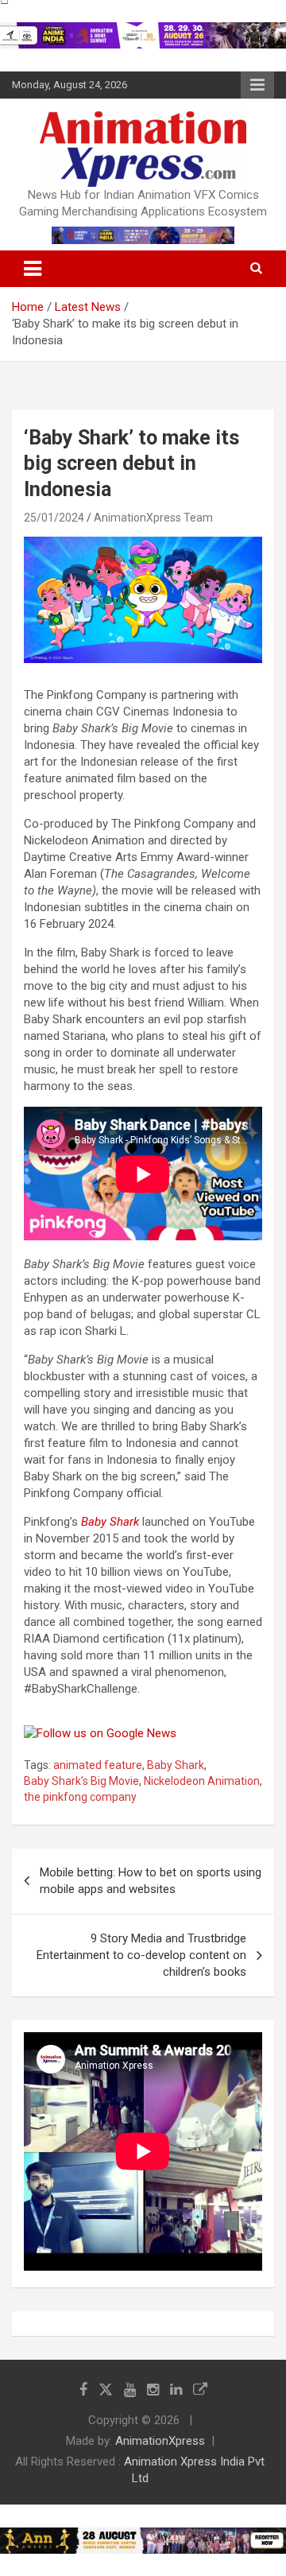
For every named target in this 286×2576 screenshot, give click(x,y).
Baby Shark (110, 1522)
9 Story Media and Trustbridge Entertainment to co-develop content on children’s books (141, 1955)
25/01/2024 (54, 518)
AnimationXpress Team (153, 518)
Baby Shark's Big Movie (81, 1781)
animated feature (98, 1765)
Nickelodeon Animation (202, 1781)
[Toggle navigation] (33, 269)
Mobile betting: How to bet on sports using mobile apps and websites (151, 1881)
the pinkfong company (80, 1797)
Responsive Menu (257, 85)
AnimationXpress (160, 2441)
